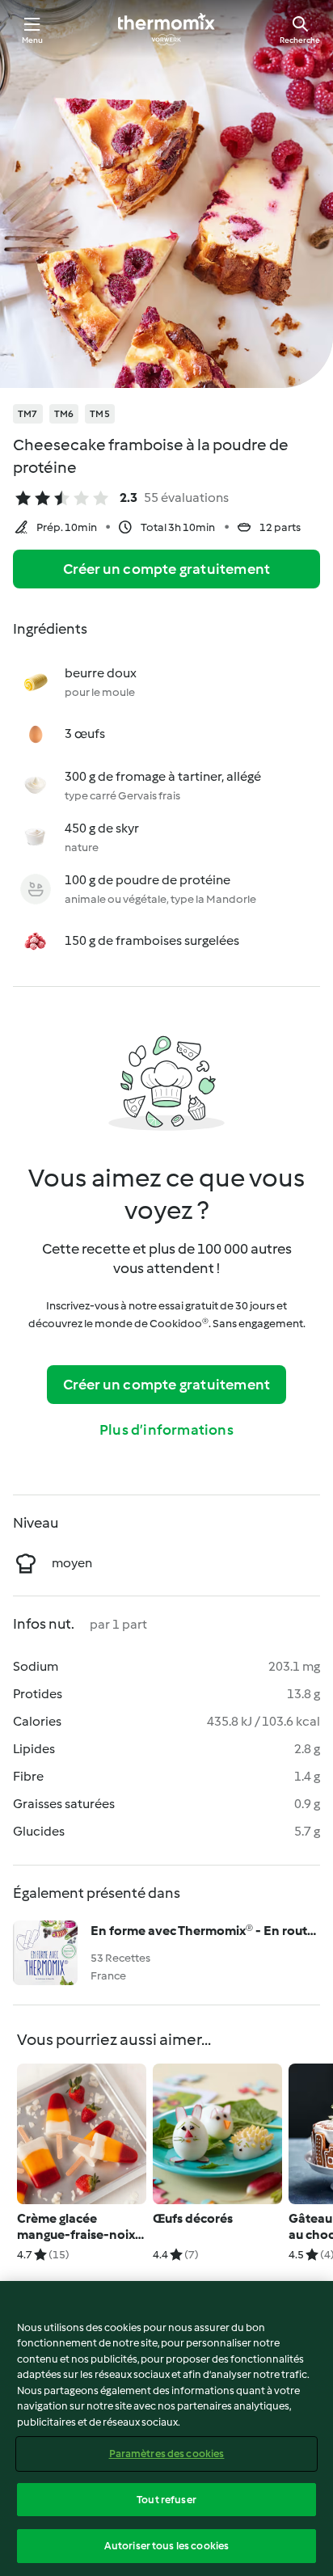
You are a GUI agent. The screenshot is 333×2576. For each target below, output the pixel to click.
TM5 (100, 414)
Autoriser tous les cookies (166, 2546)
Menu (33, 40)
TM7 (28, 414)
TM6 (64, 414)
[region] (166, 2428)
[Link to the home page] (166, 29)
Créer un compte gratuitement (167, 569)
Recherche (300, 40)
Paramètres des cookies (167, 2454)
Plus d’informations (166, 1430)
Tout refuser (166, 2500)
